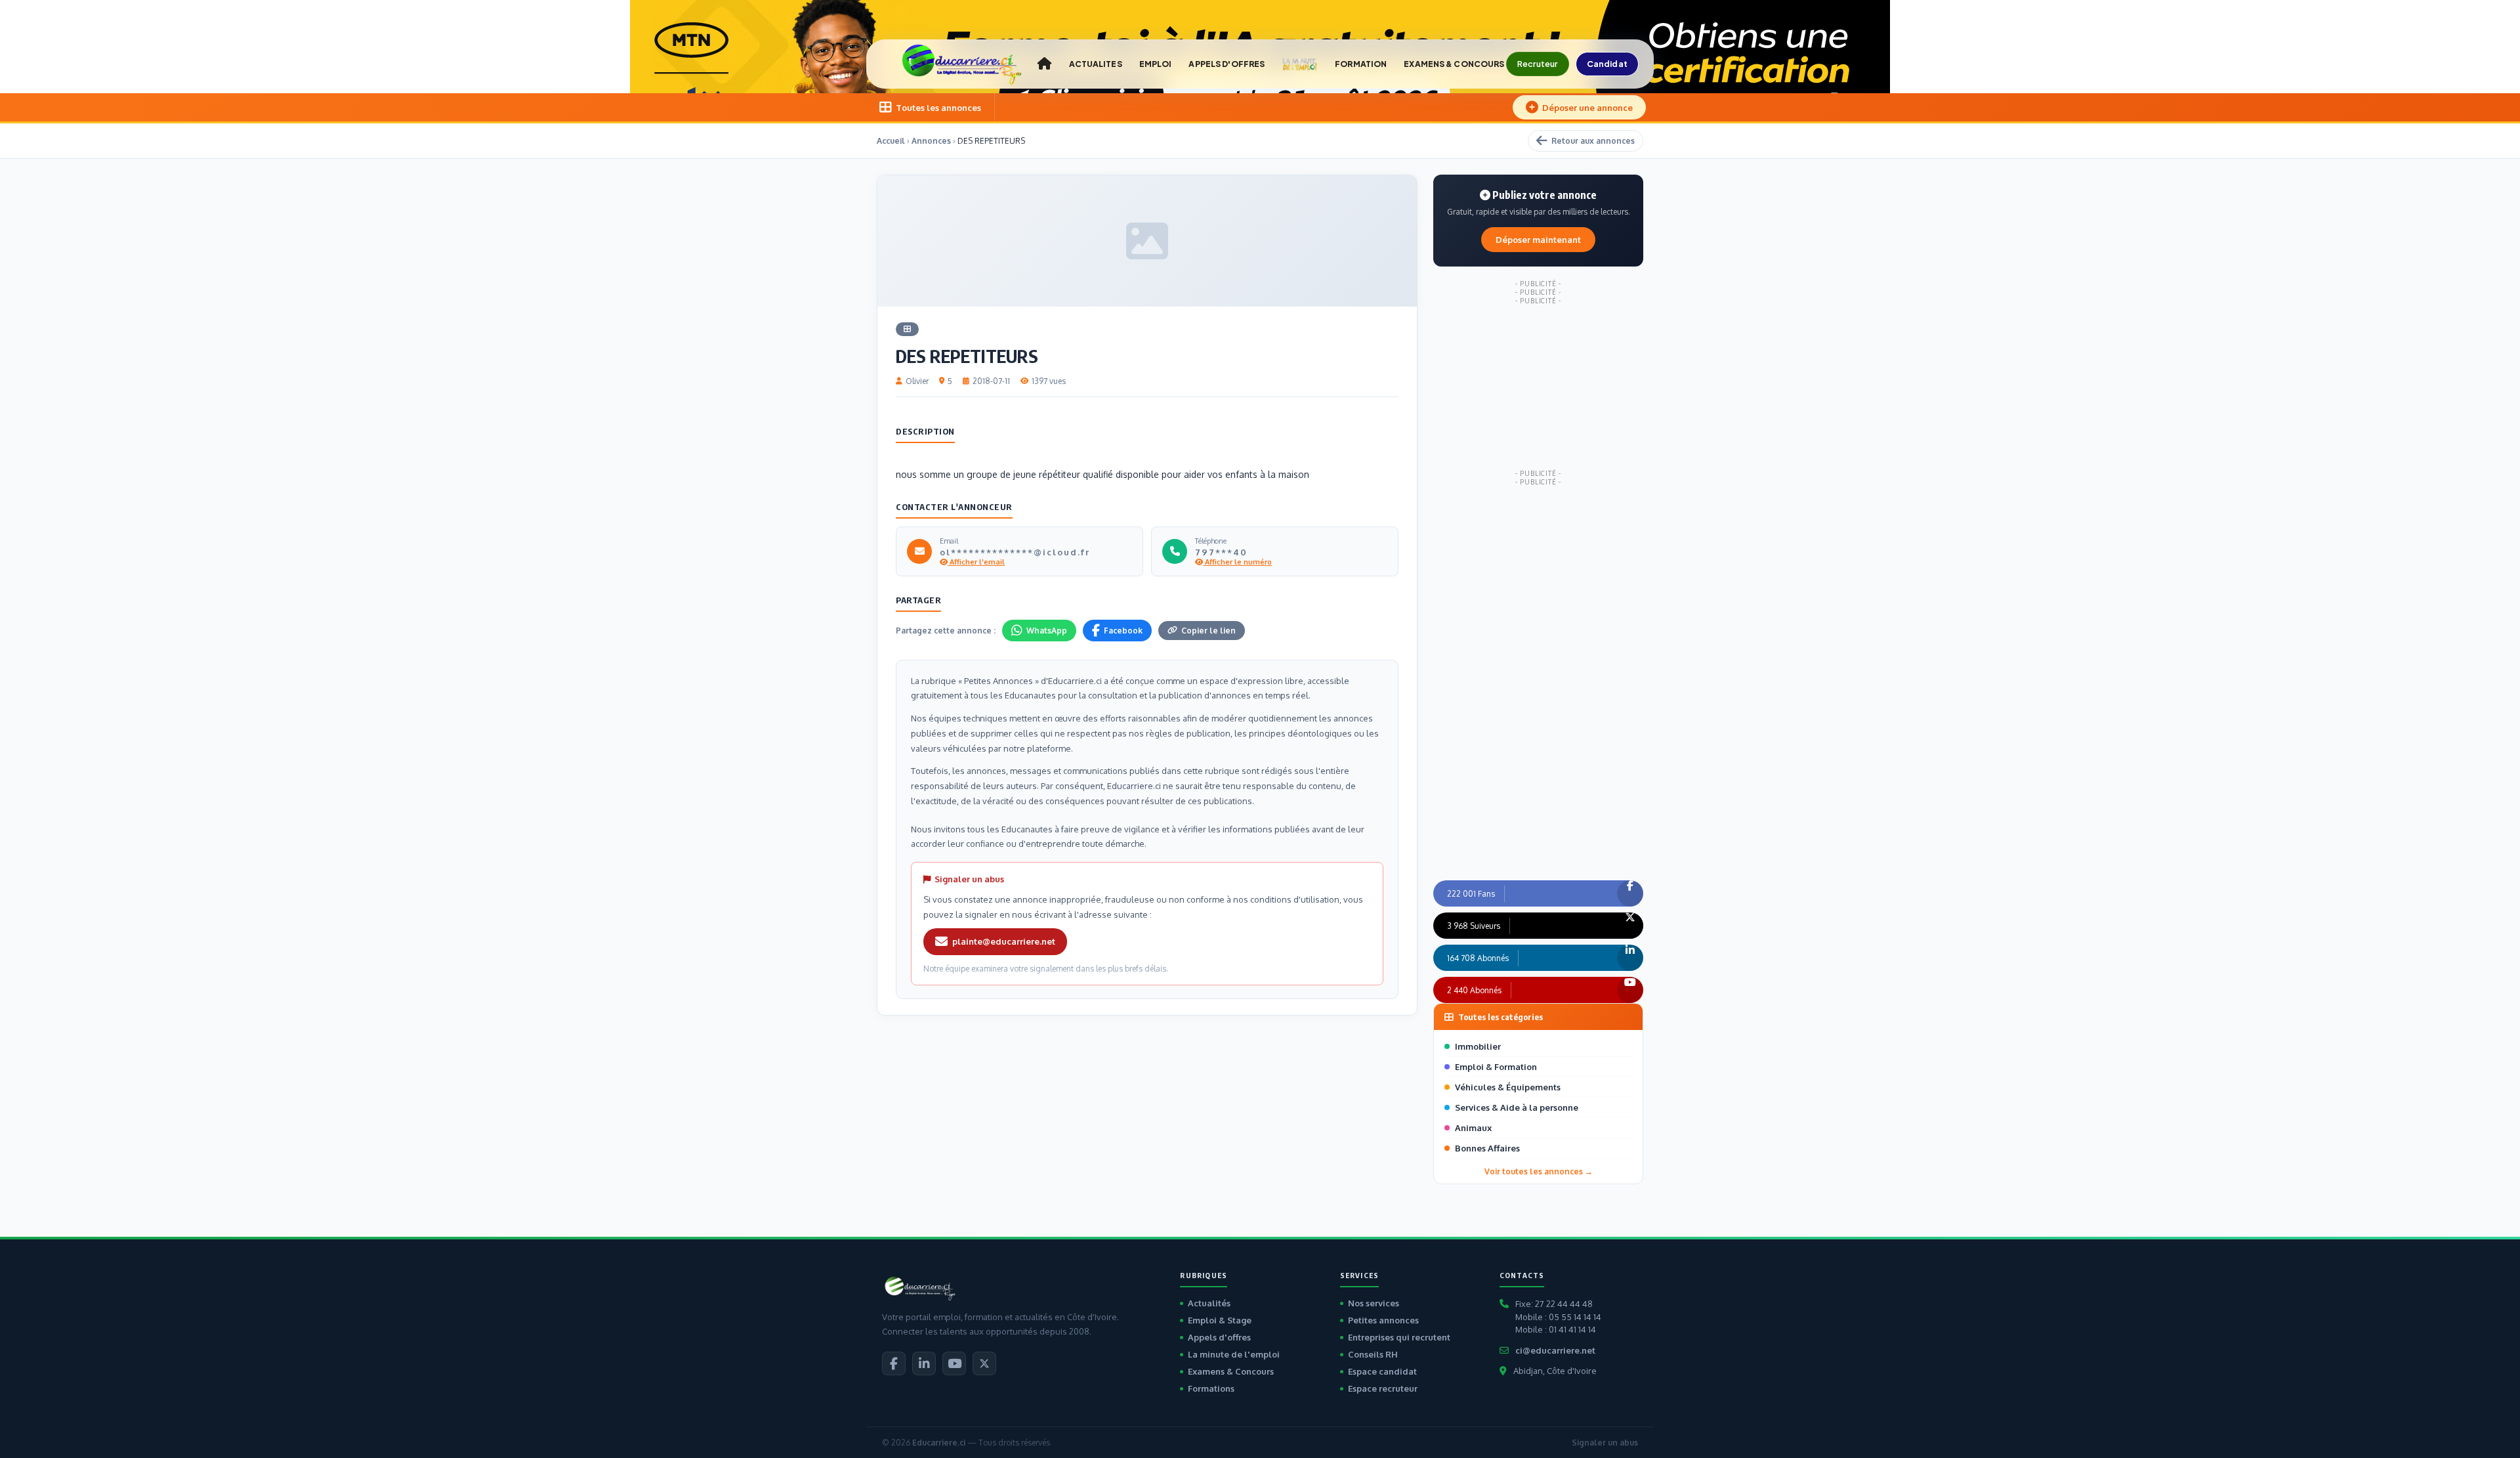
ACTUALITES (1096, 64)
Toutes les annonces (938, 108)
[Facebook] (894, 1363)
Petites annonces (1383, 1320)
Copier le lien (1208, 631)
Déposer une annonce (1587, 108)
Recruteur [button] (1538, 64)
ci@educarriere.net (1555, 1350)
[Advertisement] (1538, 387)
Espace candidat (1382, 1371)
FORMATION (1361, 64)
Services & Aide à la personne (1517, 1107)
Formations (1211, 1388)
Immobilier (1478, 1046)
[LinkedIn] (924, 1363)
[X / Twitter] (984, 1363)
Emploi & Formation (1496, 1067)
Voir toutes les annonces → (1539, 1171)
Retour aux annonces (1593, 141)
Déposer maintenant (1538, 240)
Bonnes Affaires (1487, 1148)
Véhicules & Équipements (1508, 1087)
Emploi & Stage (1220, 1320)
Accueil (891, 141)
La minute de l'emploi (1234, 1354)
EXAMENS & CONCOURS (1454, 64)
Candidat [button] (1607, 64)
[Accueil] (1044, 64)
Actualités (1209, 1303)
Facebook (1123, 631)
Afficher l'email (976, 562)
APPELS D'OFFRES (1227, 64)
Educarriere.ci (939, 1443)
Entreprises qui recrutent (1399, 1337)
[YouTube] (954, 1363)
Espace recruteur (1383, 1388)
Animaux (1473, 1128)
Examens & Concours (1231, 1371)
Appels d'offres (1219, 1337)
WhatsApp (1047, 631)
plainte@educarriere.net (1004, 941)
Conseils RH (1373, 1354)
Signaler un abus (1605, 1443)
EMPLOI (1156, 64)
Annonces (931, 141)
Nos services (1374, 1303)
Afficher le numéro (1237, 562)
